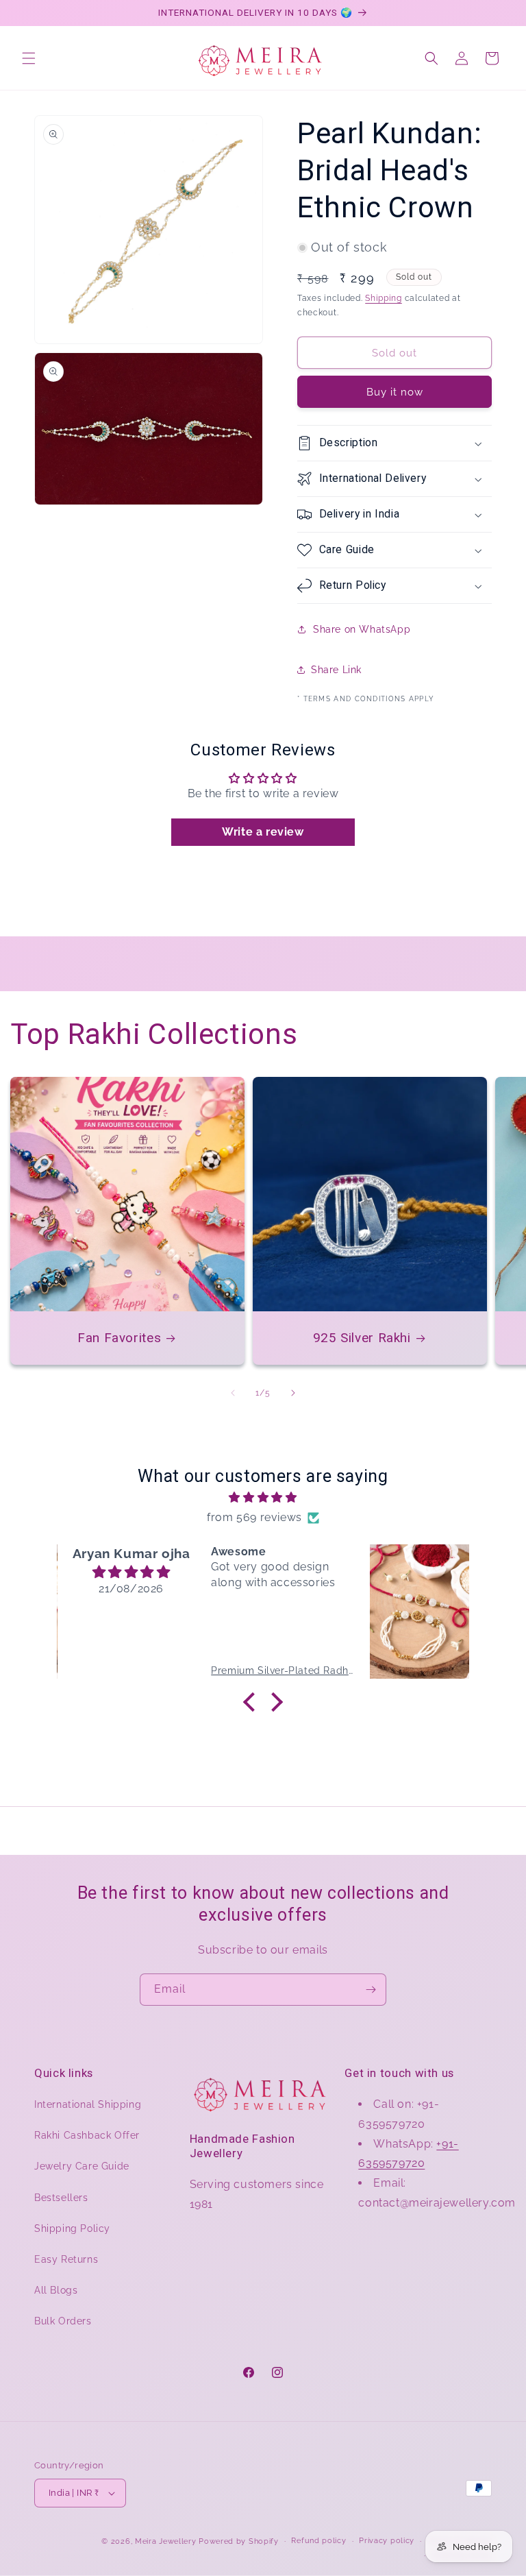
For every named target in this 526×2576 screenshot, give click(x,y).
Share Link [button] (336, 670)
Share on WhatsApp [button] (362, 629)
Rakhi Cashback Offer (87, 2135)
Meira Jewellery (166, 2541)
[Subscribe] (371, 1990)
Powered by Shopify (239, 2541)
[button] (29, 58)
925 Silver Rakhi (362, 1338)
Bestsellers (61, 2198)
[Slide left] (233, 1393)
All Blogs (56, 2290)
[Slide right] (293, 1393)
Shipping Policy (72, 2228)
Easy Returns (66, 2259)
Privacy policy (387, 2541)
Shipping (384, 298)
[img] (263, 1498)
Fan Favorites (119, 1338)
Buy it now (395, 392)
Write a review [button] (263, 832)
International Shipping (88, 2104)
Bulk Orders (63, 2321)
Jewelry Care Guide (82, 2166)
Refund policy (318, 2541)
